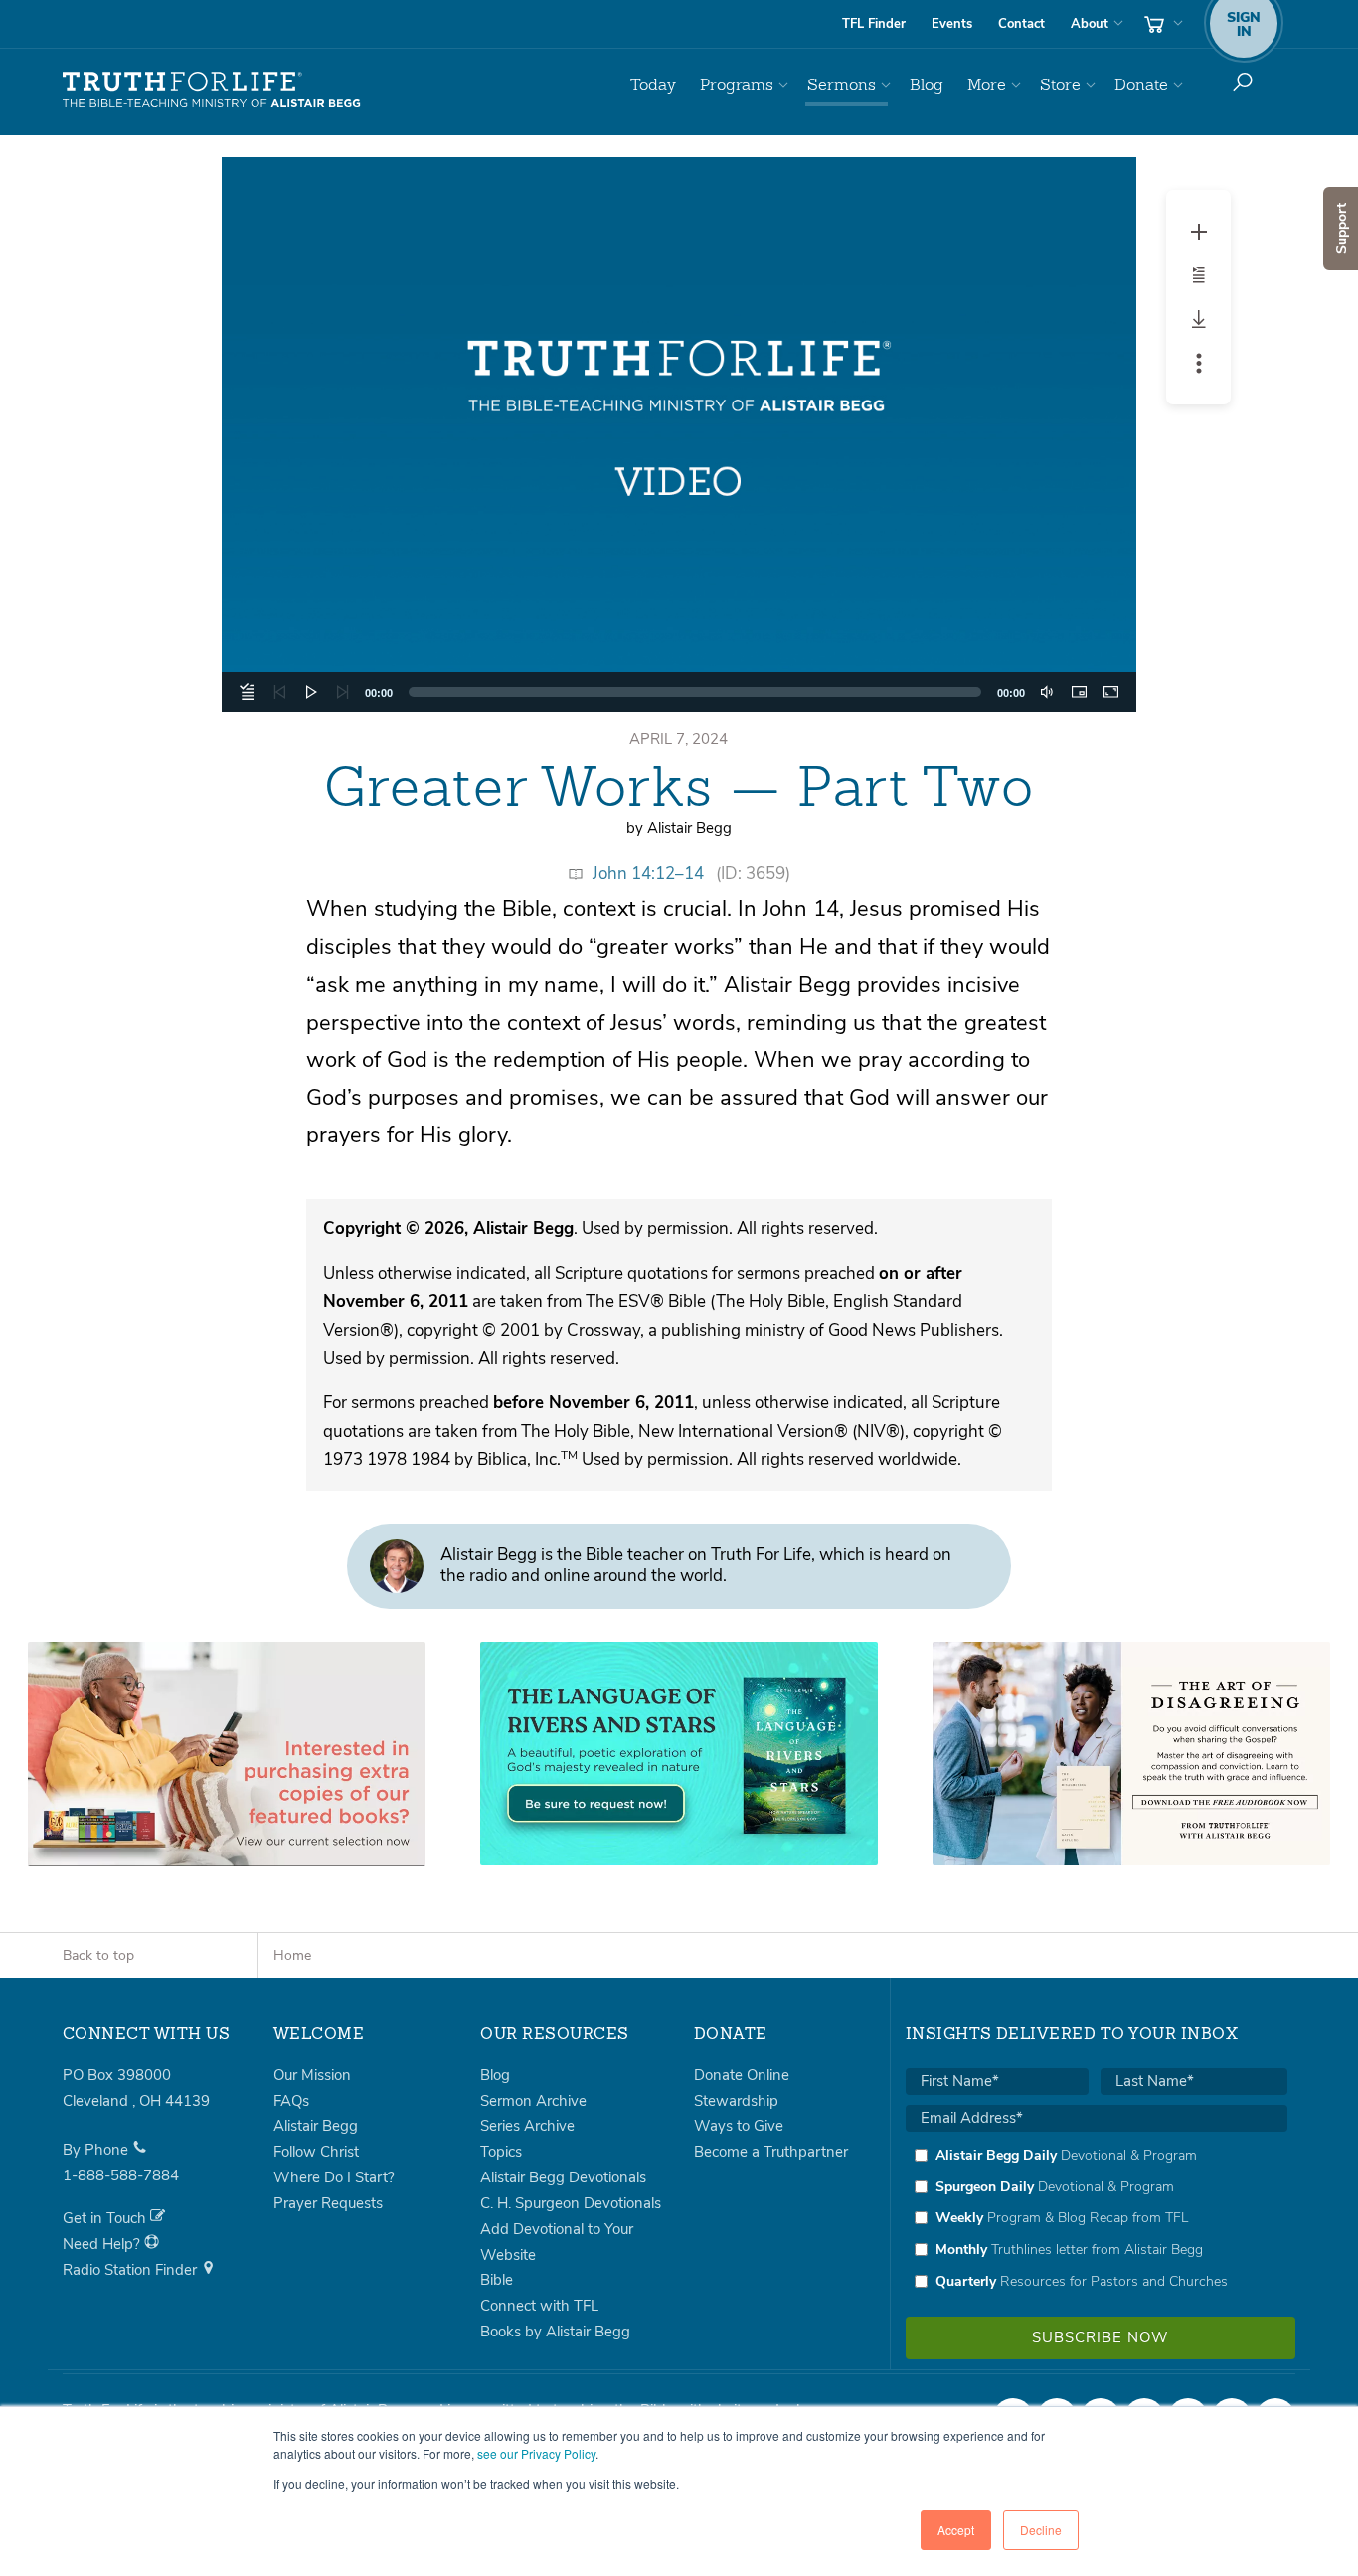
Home (292, 1955)
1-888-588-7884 (121, 2175)
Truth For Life (212, 90)
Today (653, 85)
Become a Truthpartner (771, 2152)
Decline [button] (1041, 2530)
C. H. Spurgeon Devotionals (571, 2203)
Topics (501, 2152)
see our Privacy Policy (536, 2453)
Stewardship (736, 2101)
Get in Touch (106, 2218)
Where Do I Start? (334, 2177)
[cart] (1161, 24)
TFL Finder (874, 24)
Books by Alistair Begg (555, 2332)
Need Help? (103, 2244)
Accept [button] (956, 2530)
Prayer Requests (328, 2203)
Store (1060, 85)
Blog (927, 85)
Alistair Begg (316, 2126)
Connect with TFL (539, 2306)
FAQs (291, 2101)
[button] (679, 434)
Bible (497, 2280)
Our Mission (312, 2075)
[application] (679, 434)
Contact (1021, 24)
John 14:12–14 (648, 873)
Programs (737, 85)
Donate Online (742, 2075)
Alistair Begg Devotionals (563, 2177)
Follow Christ (316, 2152)
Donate (1141, 85)
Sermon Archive (533, 2101)
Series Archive (527, 2126)
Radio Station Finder (132, 2270)
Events (952, 24)
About (1090, 24)
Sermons (842, 85)
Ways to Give (739, 2126)
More (987, 85)
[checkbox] (1097, 2218)
